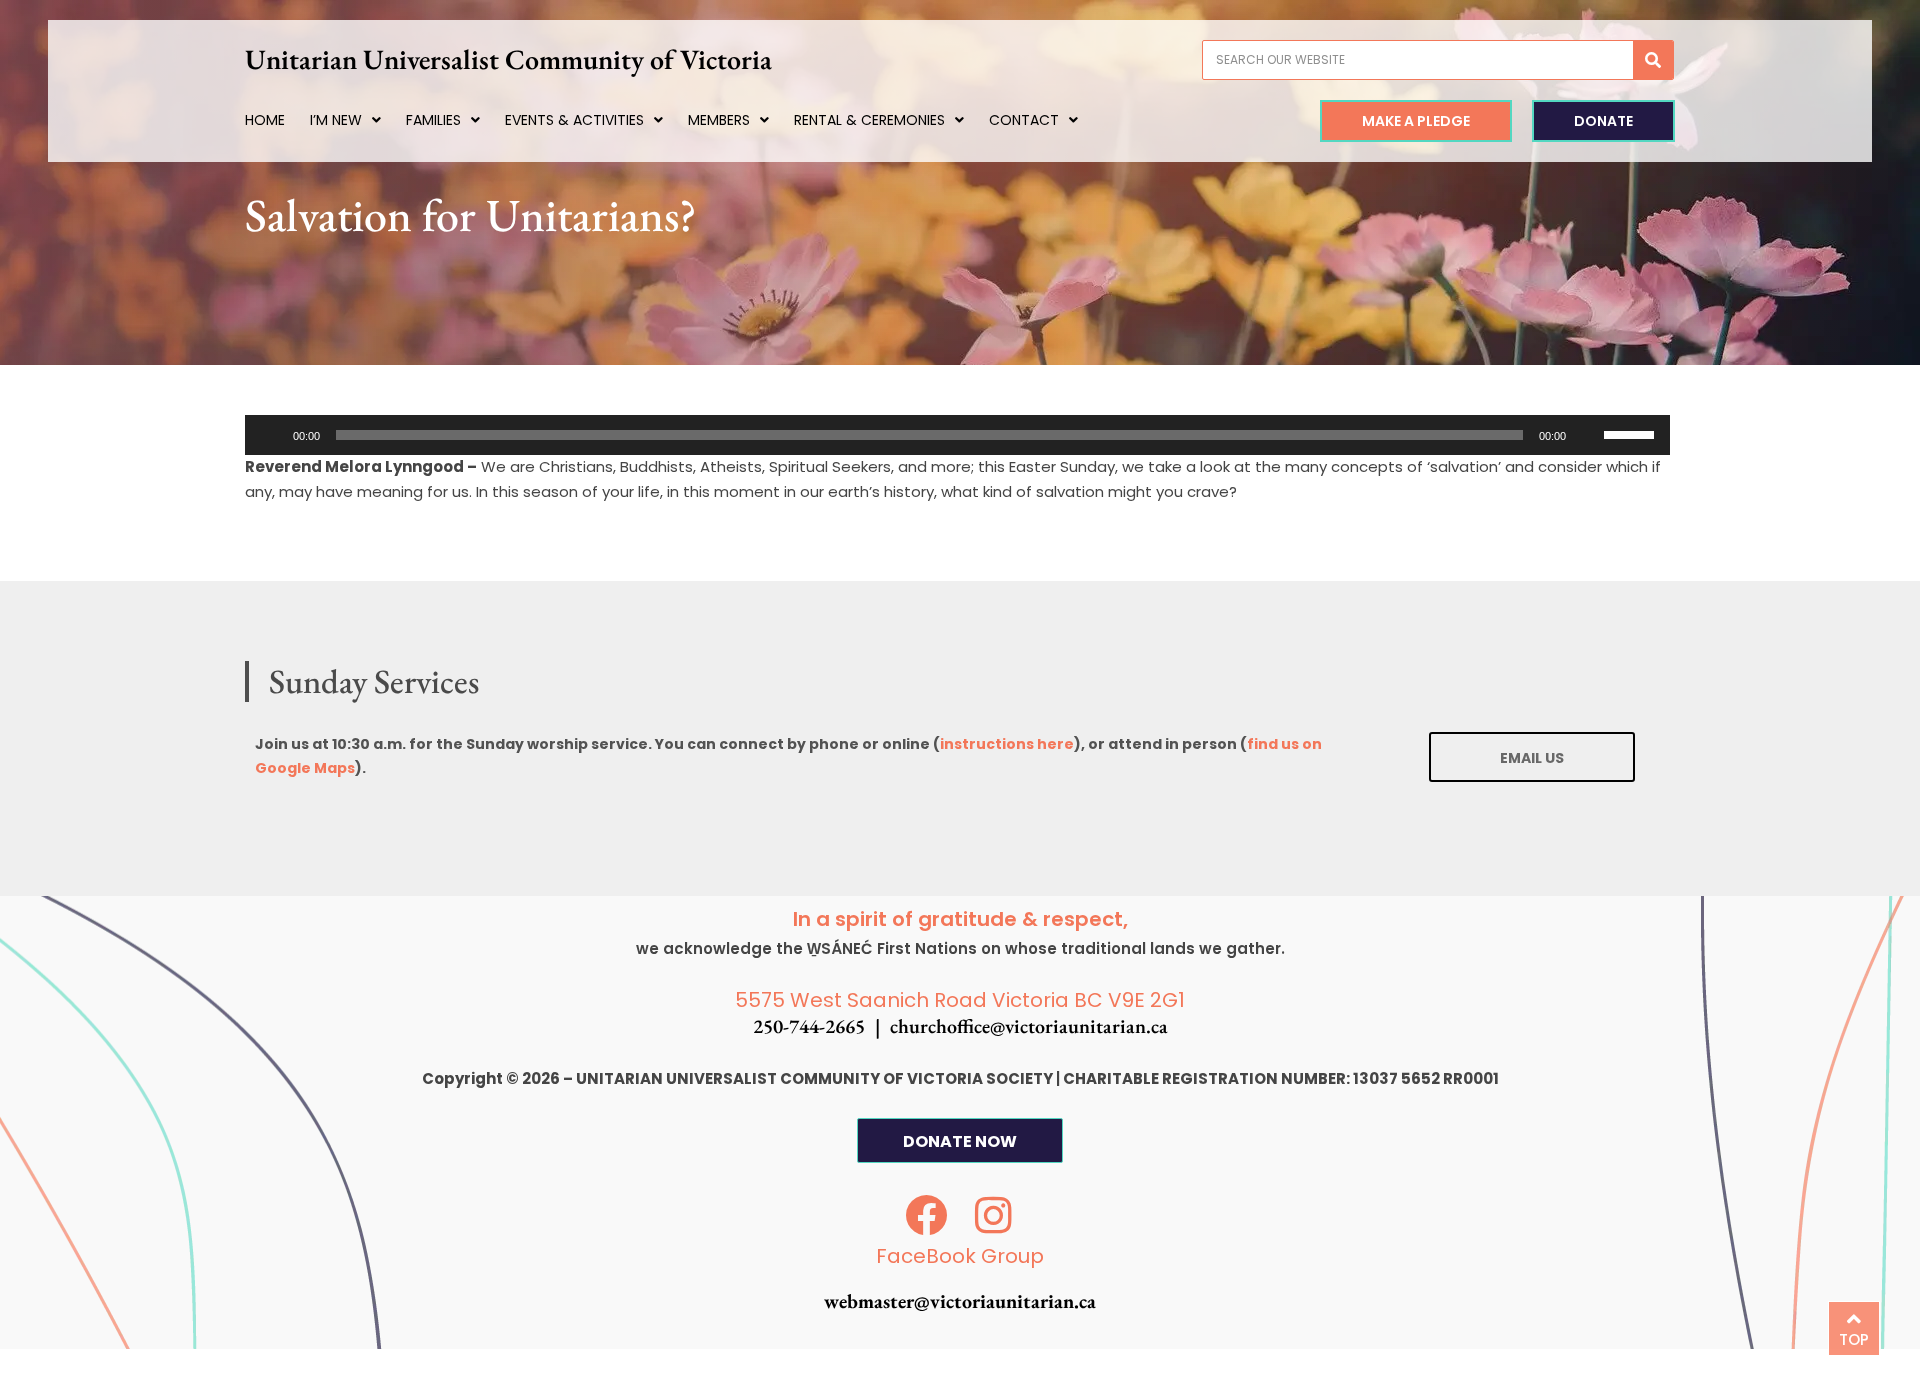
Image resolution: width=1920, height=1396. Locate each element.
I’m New (336, 120)
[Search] (1653, 60)
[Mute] (1588, 435)
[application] (957, 435)
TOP (1854, 1339)
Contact (1024, 120)
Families (433, 120)
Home (265, 120)
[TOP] (1854, 1319)
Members (719, 120)
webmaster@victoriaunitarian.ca (960, 1301)
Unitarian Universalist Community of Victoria (508, 59)
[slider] (1632, 433)
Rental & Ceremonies (869, 120)
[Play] (271, 435)
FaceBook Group (960, 1256)
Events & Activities (574, 120)
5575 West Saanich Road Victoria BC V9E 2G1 (960, 1000)
